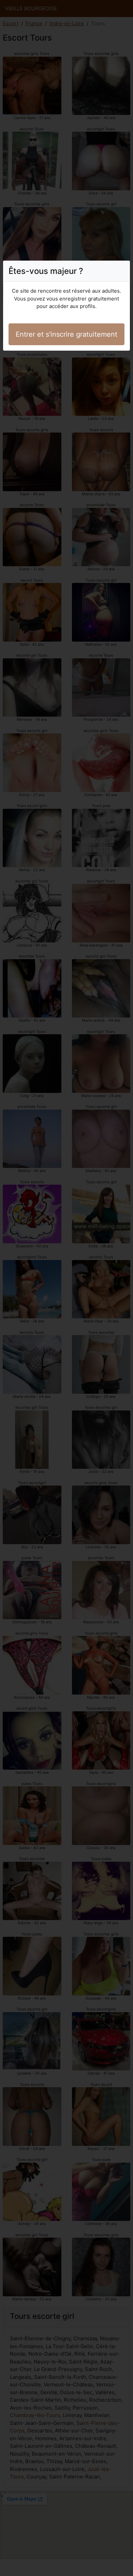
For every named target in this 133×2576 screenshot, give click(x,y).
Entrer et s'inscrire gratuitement (66, 334)
